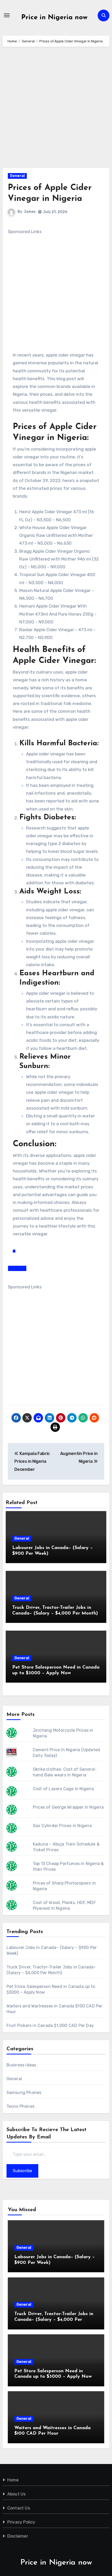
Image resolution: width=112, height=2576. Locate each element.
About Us (17, 2494)
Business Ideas (21, 2065)
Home (13, 2480)
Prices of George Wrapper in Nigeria (68, 1807)
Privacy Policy (21, 2522)
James (30, 212)
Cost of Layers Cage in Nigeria (63, 1789)
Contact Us (19, 2508)
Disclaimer (18, 2536)
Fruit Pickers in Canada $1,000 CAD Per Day (50, 2025)
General (17, 176)
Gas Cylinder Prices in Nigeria (62, 1826)
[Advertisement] (56, 110)
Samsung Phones (24, 2093)
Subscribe (22, 2171)
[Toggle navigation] (7, 15)
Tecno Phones (20, 2106)
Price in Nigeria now (54, 18)
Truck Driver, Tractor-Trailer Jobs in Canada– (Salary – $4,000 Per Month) (54, 2320)
